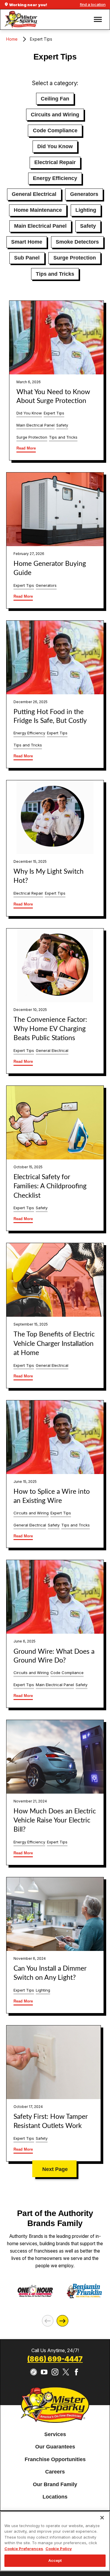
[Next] (62, 2321)
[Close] (102, 2518)
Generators (84, 194)
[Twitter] (66, 2372)
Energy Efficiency (55, 178)
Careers (55, 2472)
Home (12, 39)
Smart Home (27, 242)
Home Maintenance (38, 210)
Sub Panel (27, 258)
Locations (55, 2497)
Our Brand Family (55, 2484)
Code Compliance (55, 130)
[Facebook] (76, 2372)
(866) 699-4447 (55, 2359)
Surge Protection (75, 258)
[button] (98, 19)
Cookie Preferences (24, 2549)
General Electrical (34, 194)
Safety (88, 226)
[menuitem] (55, 2435)
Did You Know (55, 146)
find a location (93, 4)
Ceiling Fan (55, 99)
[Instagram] (55, 2372)
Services (55, 2434)
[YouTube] (44, 2372)
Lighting (86, 210)
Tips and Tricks (55, 274)
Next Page (55, 2169)
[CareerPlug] (34, 2372)
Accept (55, 2560)
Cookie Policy (59, 2549)
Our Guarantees (55, 2447)
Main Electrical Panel (40, 226)
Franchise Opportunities (55, 2459)
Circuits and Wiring (55, 115)
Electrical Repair (55, 162)
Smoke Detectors (77, 242)
